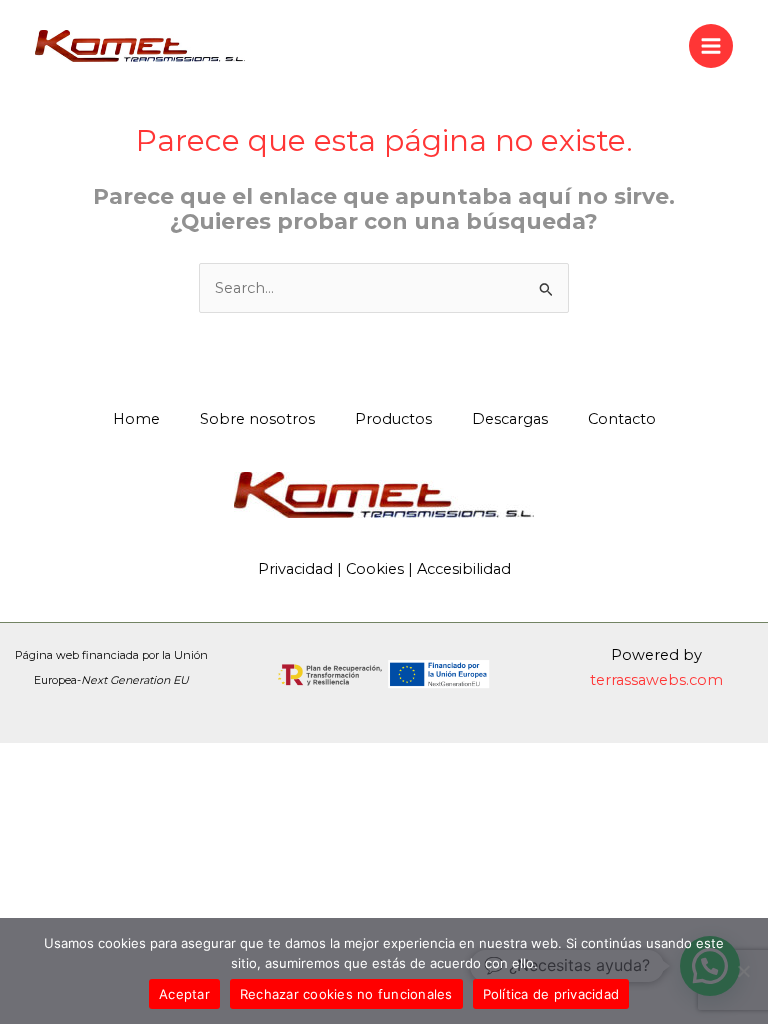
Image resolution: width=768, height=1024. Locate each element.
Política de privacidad (551, 994)
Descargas (510, 419)
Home (136, 419)
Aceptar (184, 994)
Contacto (622, 419)
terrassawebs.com (656, 680)
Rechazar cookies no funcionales (346, 994)
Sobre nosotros (257, 419)
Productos (393, 419)
